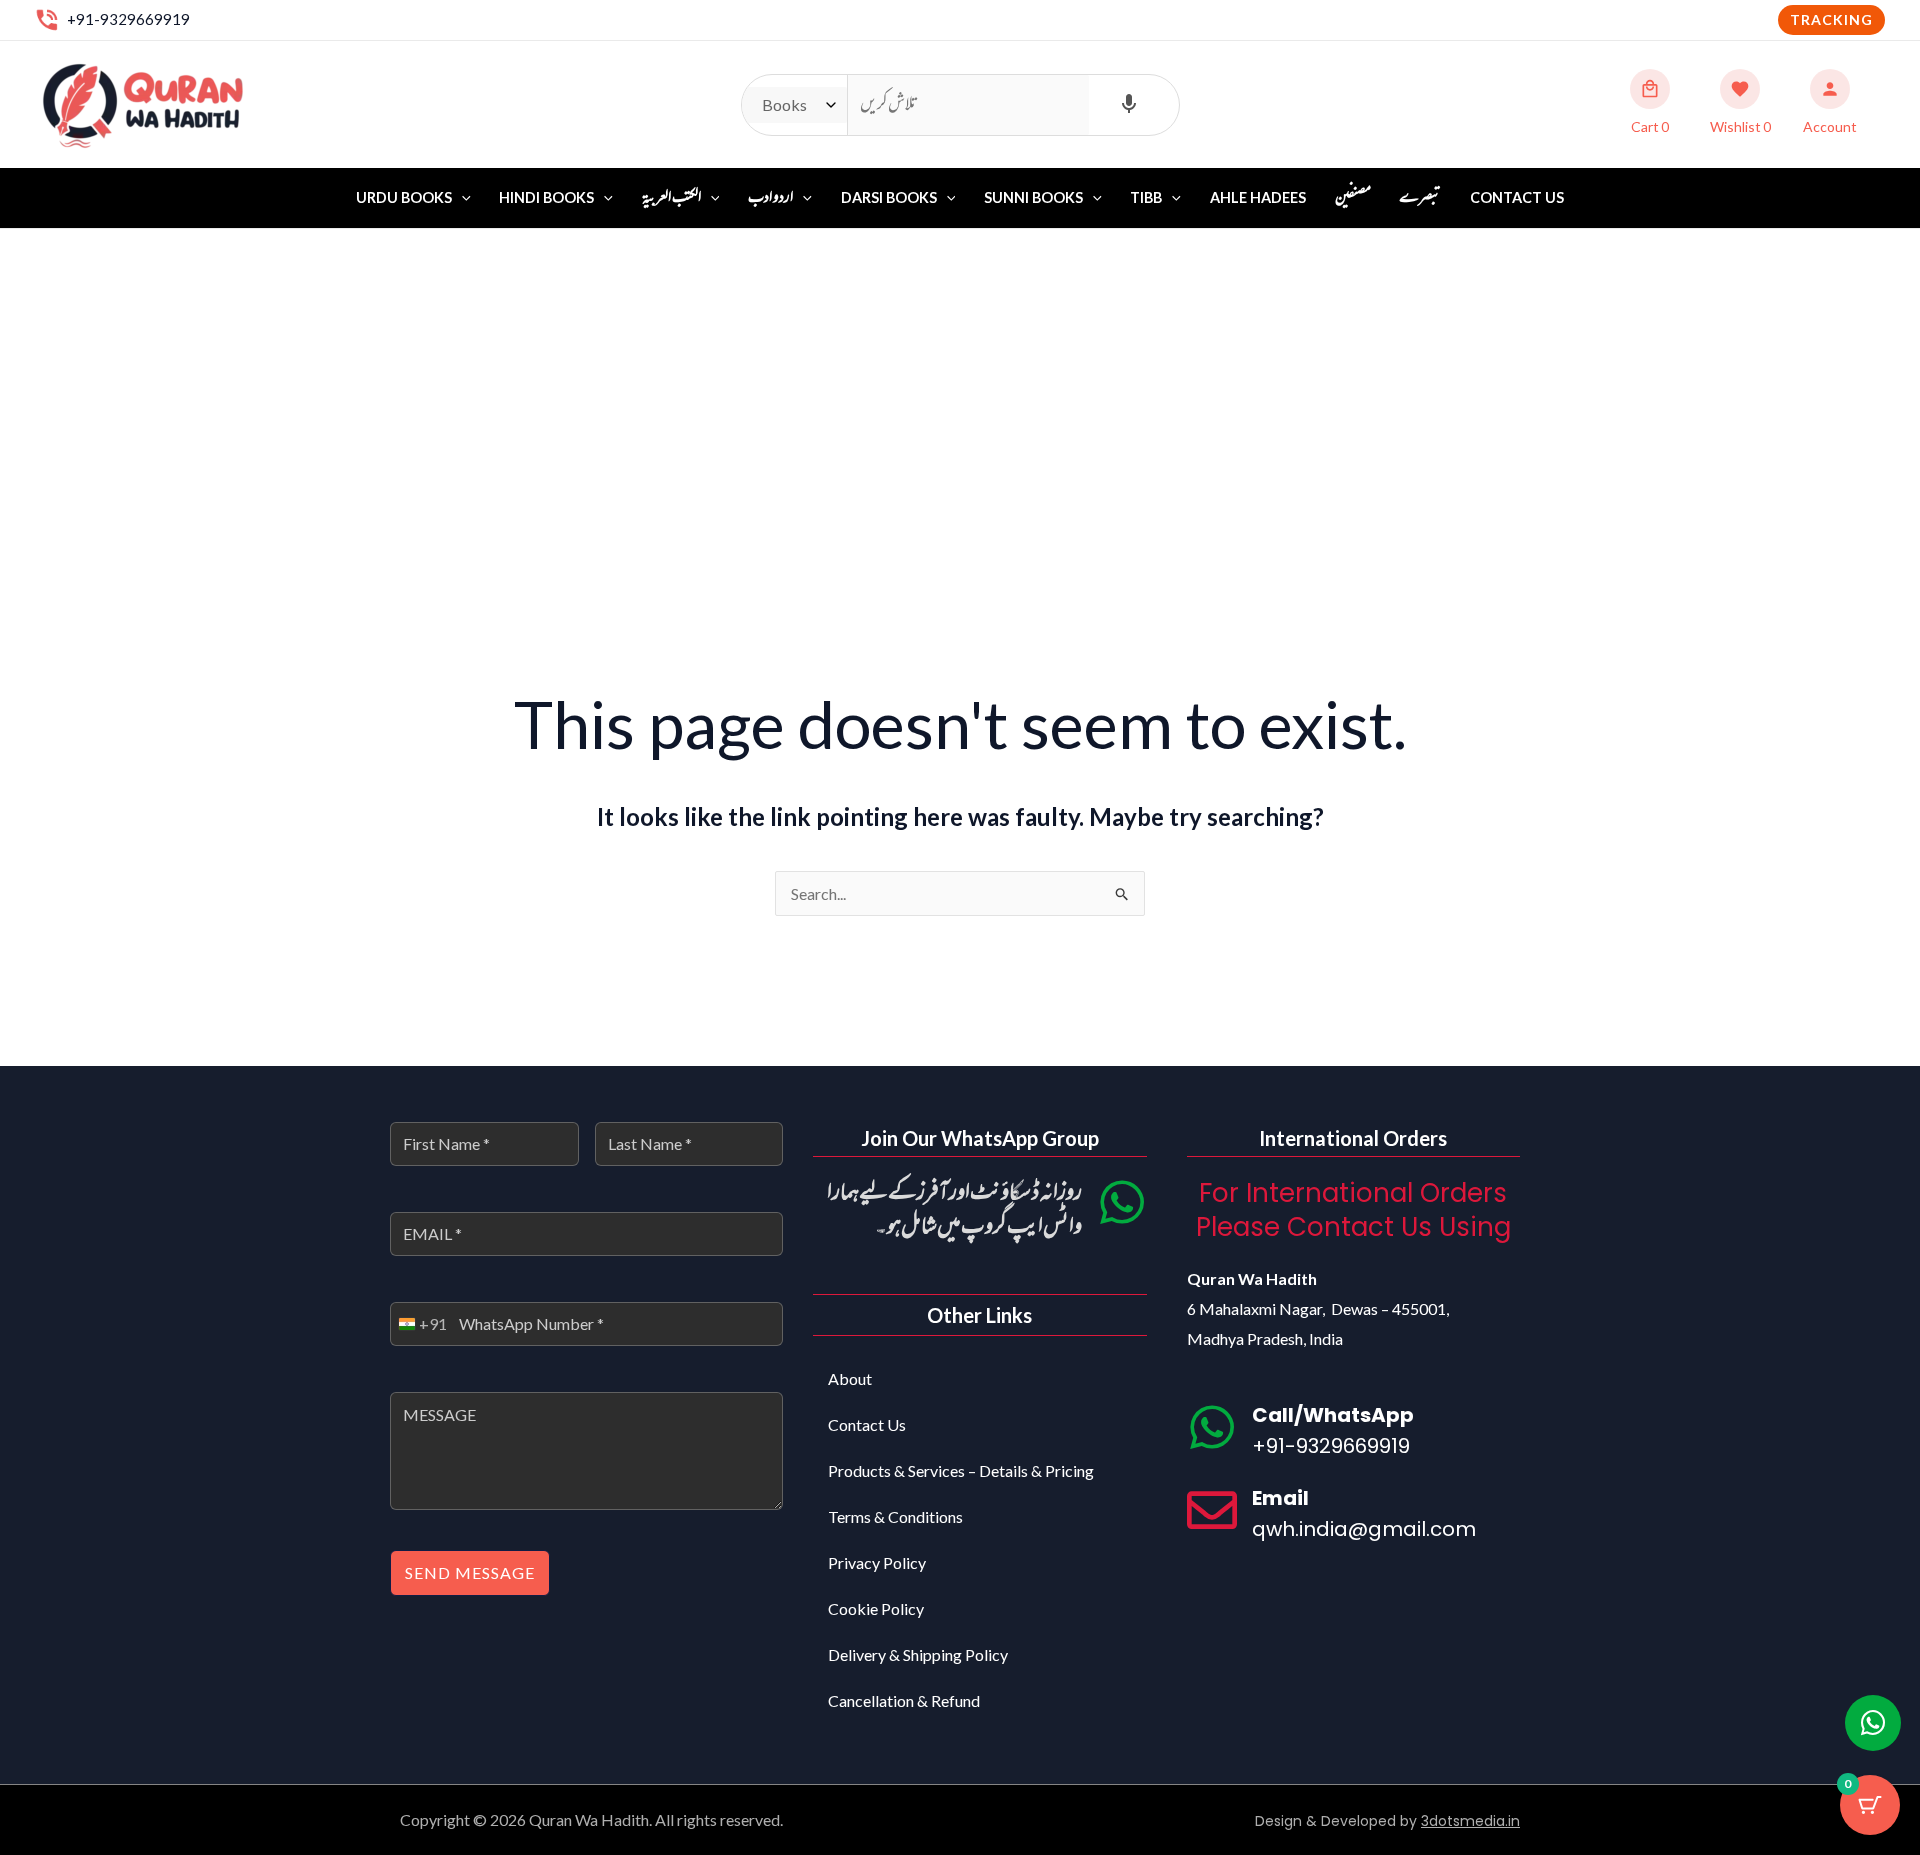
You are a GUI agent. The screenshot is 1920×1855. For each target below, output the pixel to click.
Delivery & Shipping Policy (918, 1654)
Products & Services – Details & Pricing (961, 1470)
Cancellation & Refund (904, 1700)
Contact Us (1517, 197)
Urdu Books (404, 197)
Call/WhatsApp (1333, 1415)
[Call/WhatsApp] (1212, 1427)
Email (1280, 1498)
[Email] (1212, 1510)
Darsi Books (889, 197)
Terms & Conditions (895, 1516)
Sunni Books (1033, 197)
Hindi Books (546, 197)
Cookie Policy (876, 1608)
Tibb (1146, 197)
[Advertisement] (960, 379)
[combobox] (419, 1324)
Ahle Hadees (1258, 197)
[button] (1831, 20)
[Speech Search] (1129, 105)
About (850, 1378)
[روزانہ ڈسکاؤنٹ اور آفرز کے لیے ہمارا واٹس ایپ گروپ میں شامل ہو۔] (1122, 1202)
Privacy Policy (877, 1562)
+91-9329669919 (128, 19)
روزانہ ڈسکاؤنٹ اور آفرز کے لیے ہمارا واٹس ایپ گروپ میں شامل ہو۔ (954, 1210)
